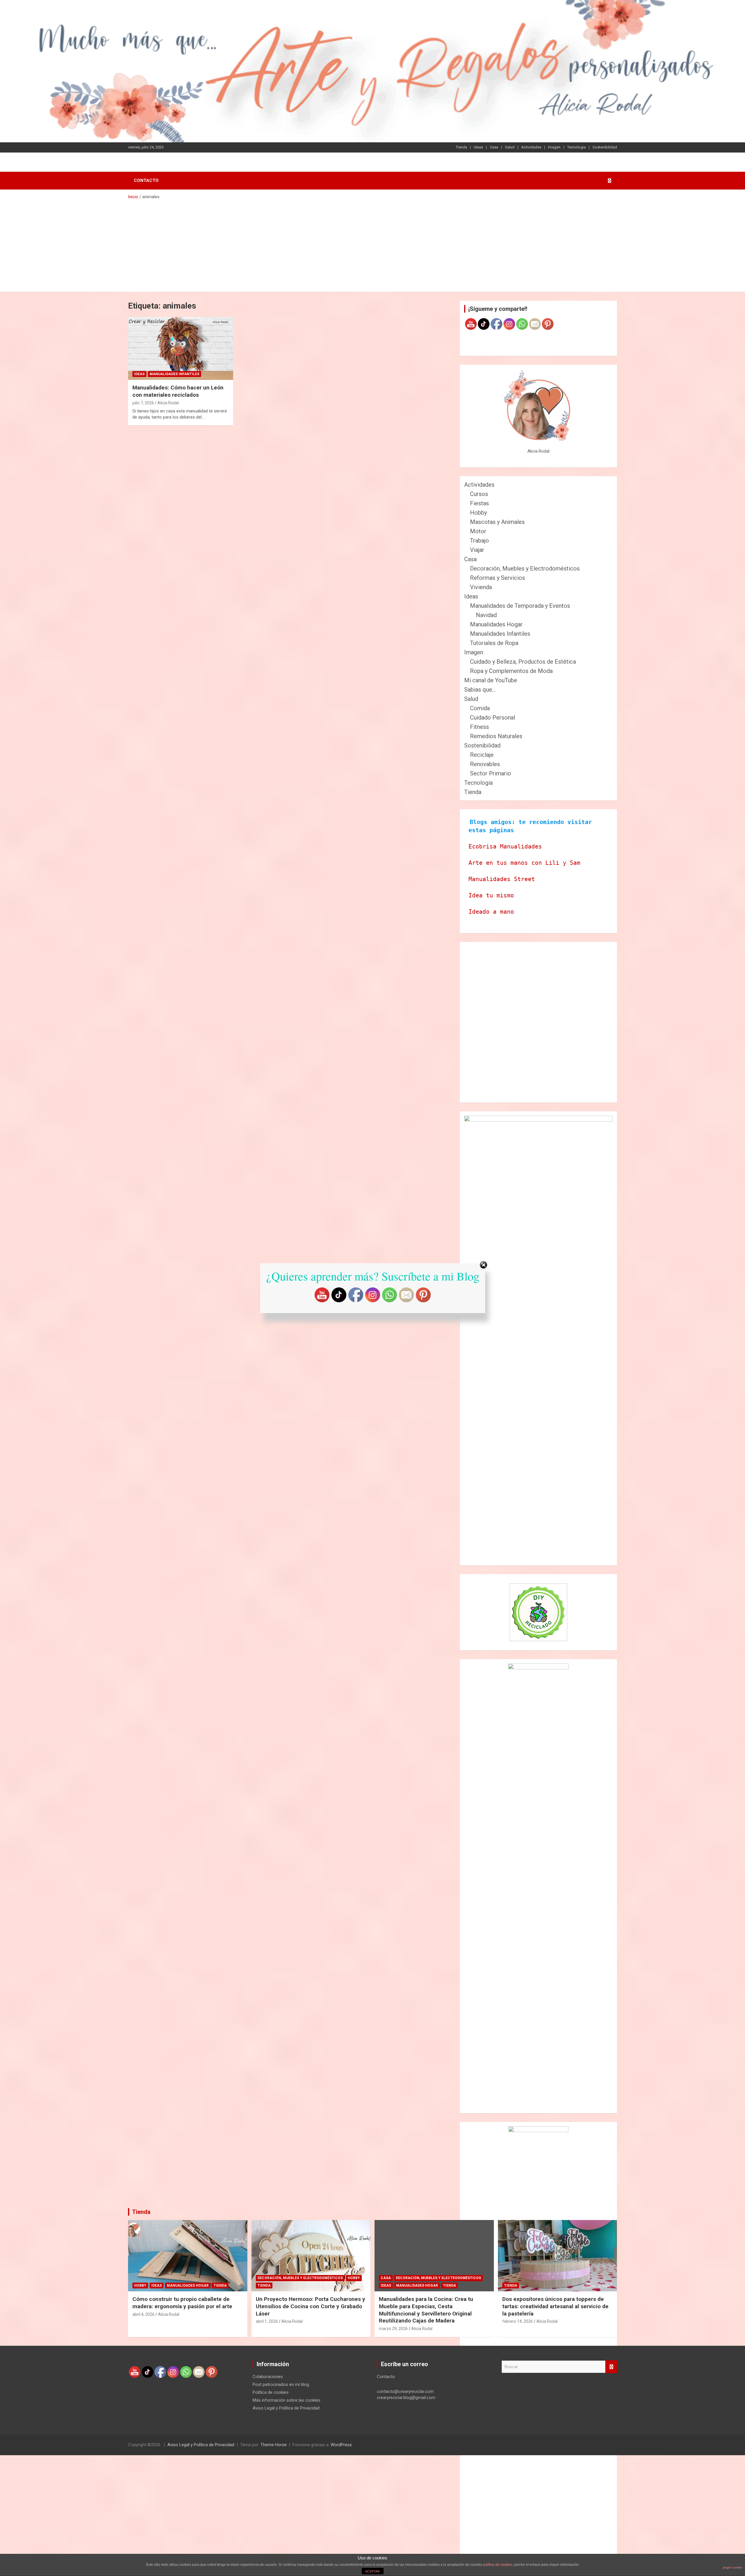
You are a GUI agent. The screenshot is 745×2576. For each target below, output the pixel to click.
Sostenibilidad (605, 147)
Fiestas (479, 503)
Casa (494, 147)
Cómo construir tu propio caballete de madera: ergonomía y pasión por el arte (182, 2303)
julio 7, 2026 (143, 403)
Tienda (461, 147)
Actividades (531, 147)
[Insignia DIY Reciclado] (538, 1612)
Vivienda (481, 587)
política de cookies (498, 2565)
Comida (480, 708)
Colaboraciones (268, 2377)
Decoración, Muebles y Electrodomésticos (525, 568)
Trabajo (479, 541)
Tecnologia (577, 147)
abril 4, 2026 (143, 2314)
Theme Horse (274, 2445)
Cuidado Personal (493, 717)
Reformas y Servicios (497, 578)
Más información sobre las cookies (287, 2400)
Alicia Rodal (168, 403)
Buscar (611, 2367)
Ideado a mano (491, 912)
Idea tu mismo (491, 895)
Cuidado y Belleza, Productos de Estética (523, 662)
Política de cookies (271, 2392)
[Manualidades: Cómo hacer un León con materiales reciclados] (181, 348)
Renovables (485, 764)
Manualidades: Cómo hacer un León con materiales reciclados (178, 391)
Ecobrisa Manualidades (505, 846)
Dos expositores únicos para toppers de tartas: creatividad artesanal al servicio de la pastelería (555, 2306)
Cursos (479, 494)
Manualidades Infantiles (174, 374)
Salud (510, 147)
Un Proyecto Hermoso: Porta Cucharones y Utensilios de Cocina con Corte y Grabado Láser (311, 2306)
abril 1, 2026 (267, 2321)
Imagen (554, 147)
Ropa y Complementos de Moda (511, 671)
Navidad (486, 615)
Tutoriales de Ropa (494, 643)
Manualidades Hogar (496, 624)
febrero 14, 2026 (518, 2321)
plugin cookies (732, 2567)
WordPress (341, 2445)
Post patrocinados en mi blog (281, 2384)
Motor (478, 531)
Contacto (146, 180)
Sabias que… (480, 690)
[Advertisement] (372, 244)
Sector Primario (491, 773)
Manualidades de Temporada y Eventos (520, 606)
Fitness (479, 727)
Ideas (478, 147)
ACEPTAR (372, 2571)
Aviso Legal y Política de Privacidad (286, 2408)
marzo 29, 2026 (393, 2329)
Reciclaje (482, 755)
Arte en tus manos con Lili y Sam (524, 863)
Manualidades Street (502, 879)
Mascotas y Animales (497, 522)
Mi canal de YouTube (491, 680)
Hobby (478, 513)
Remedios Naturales (496, 736)
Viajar (477, 550)
